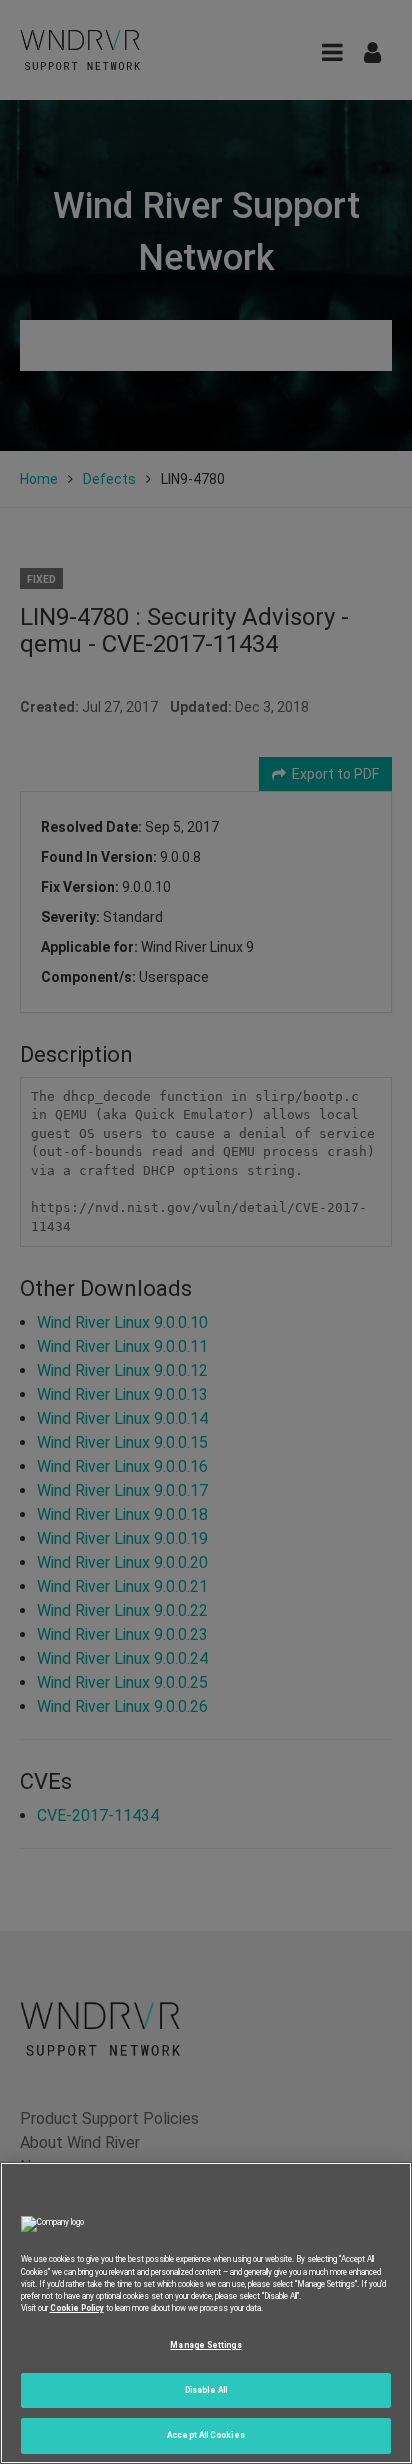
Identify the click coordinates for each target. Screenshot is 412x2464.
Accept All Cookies (205, 2435)
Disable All (206, 2390)
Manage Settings (205, 2345)
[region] (206, 2313)
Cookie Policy (77, 2308)
